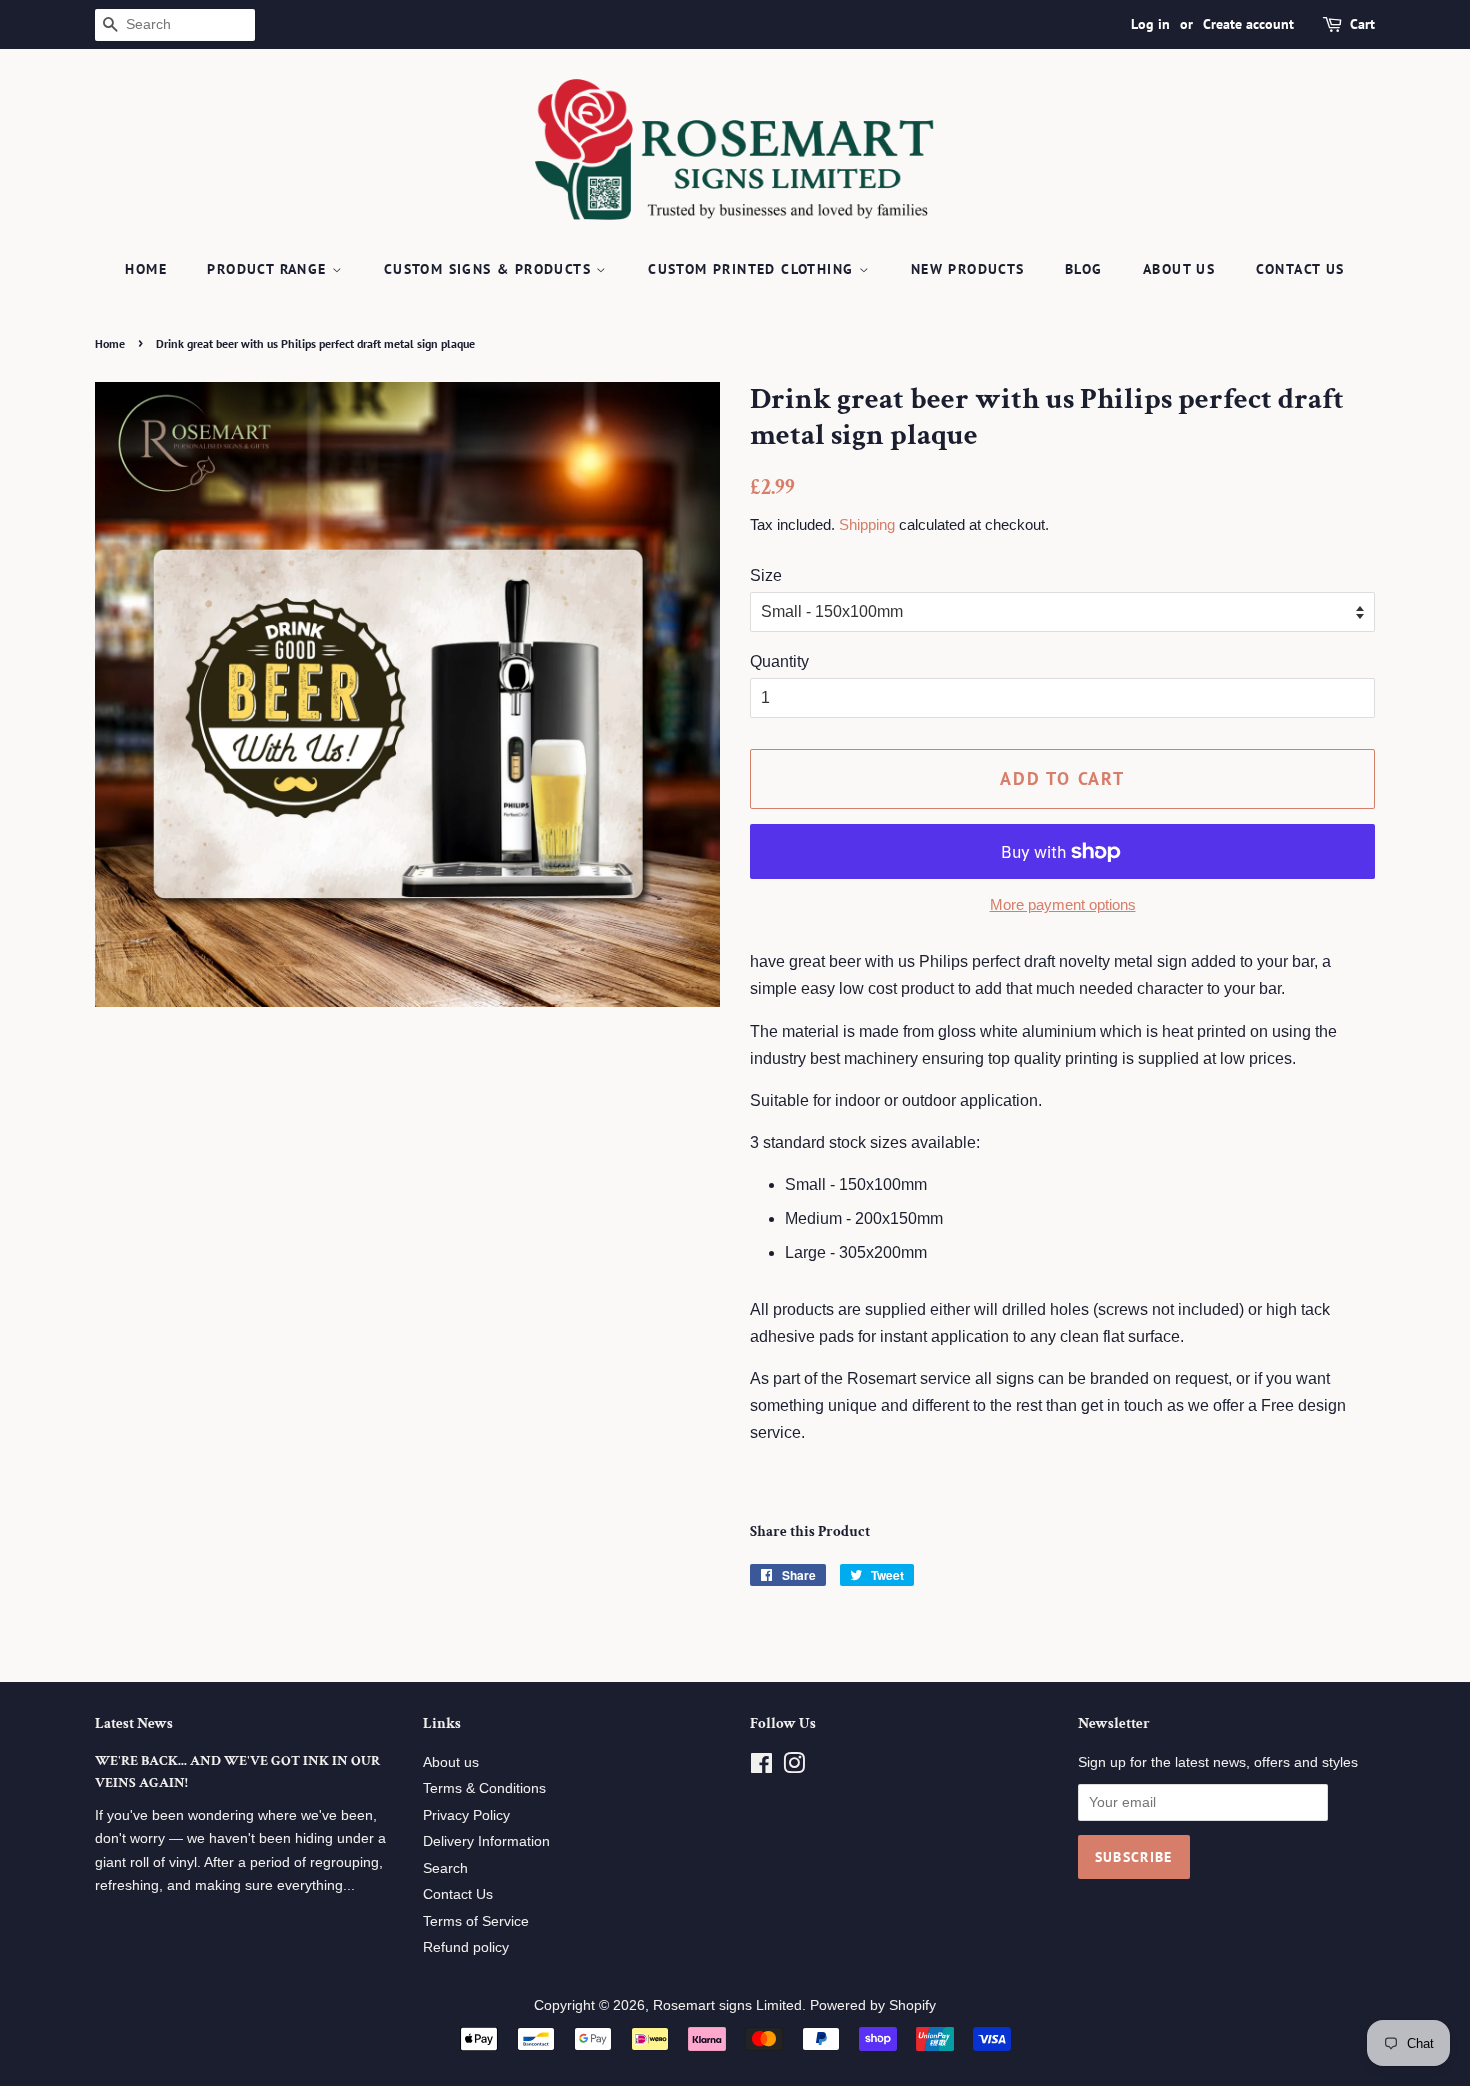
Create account (1248, 24)
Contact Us (1300, 269)
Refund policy (466, 1947)
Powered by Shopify (873, 2005)
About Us (1179, 269)
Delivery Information (486, 1841)
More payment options (1063, 904)
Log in (1150, 24)
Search (445, 1868)
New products (968, 269)
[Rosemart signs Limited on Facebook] (761, 1767)
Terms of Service (476, 1921)
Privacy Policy (466, 1815)
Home (146, 269)
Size (766, 575)
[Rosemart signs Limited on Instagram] (794, 1767)
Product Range (269, 269)
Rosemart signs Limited (727, 2005)
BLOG (1084, 269)
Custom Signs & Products (490, 269)
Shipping (867, 524)
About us (451, 1762)
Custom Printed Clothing (753, 269)
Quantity (779, 661)
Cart (1362, 24)
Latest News (134, 1723)
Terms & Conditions (484, 1788)
